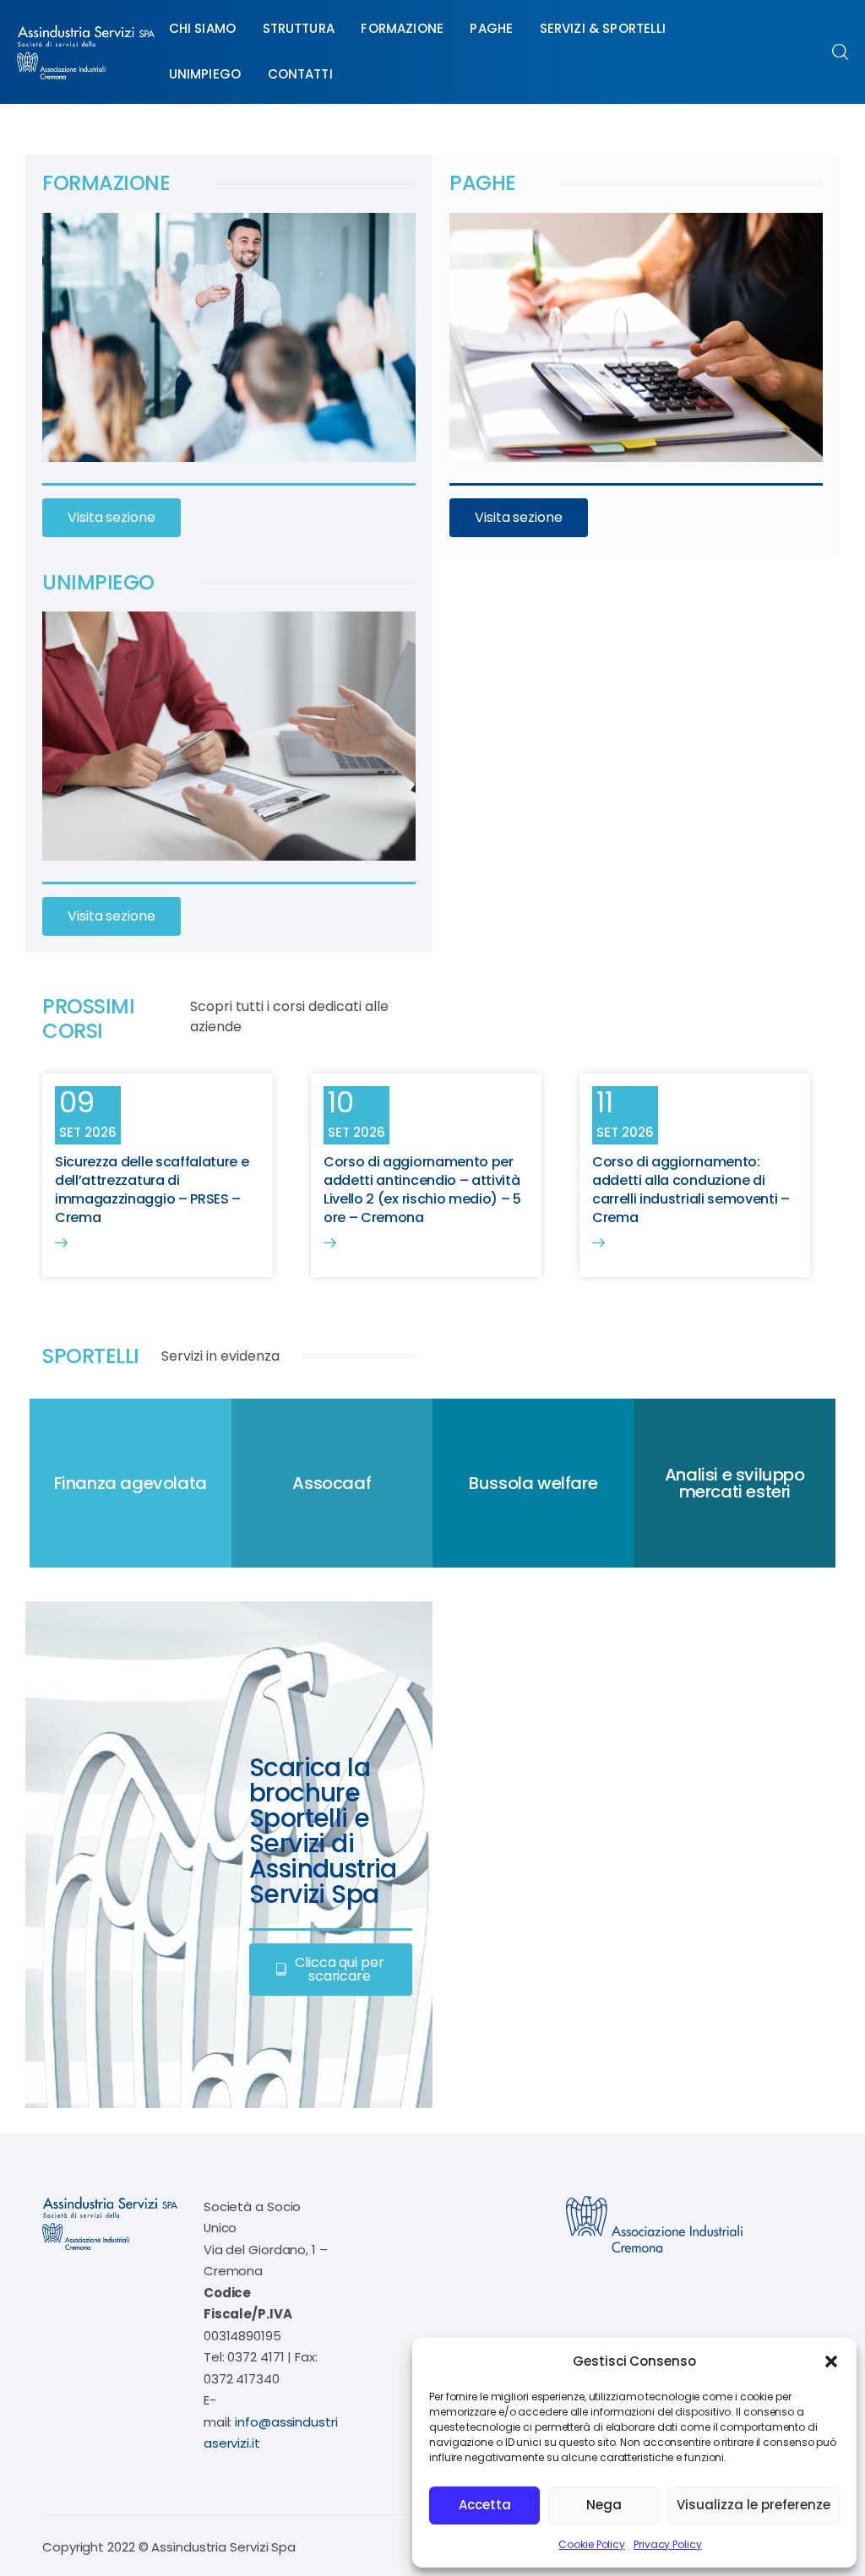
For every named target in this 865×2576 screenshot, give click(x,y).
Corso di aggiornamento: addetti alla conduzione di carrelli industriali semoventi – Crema (691, 1190)
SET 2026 (88, 1132)
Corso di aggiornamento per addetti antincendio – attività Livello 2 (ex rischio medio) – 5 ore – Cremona (422, 1190)
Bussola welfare (533, 1483)
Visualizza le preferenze (753, 2505)
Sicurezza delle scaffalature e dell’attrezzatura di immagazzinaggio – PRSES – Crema (152, 1190)
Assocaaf (332, 1483)
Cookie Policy (592, 2544)
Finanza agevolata (131, 1483)
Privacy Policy (668, 2544)
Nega (604, 2505)
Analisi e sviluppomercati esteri (735, 1483)
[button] (831, 2361)
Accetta (485, 2505)
